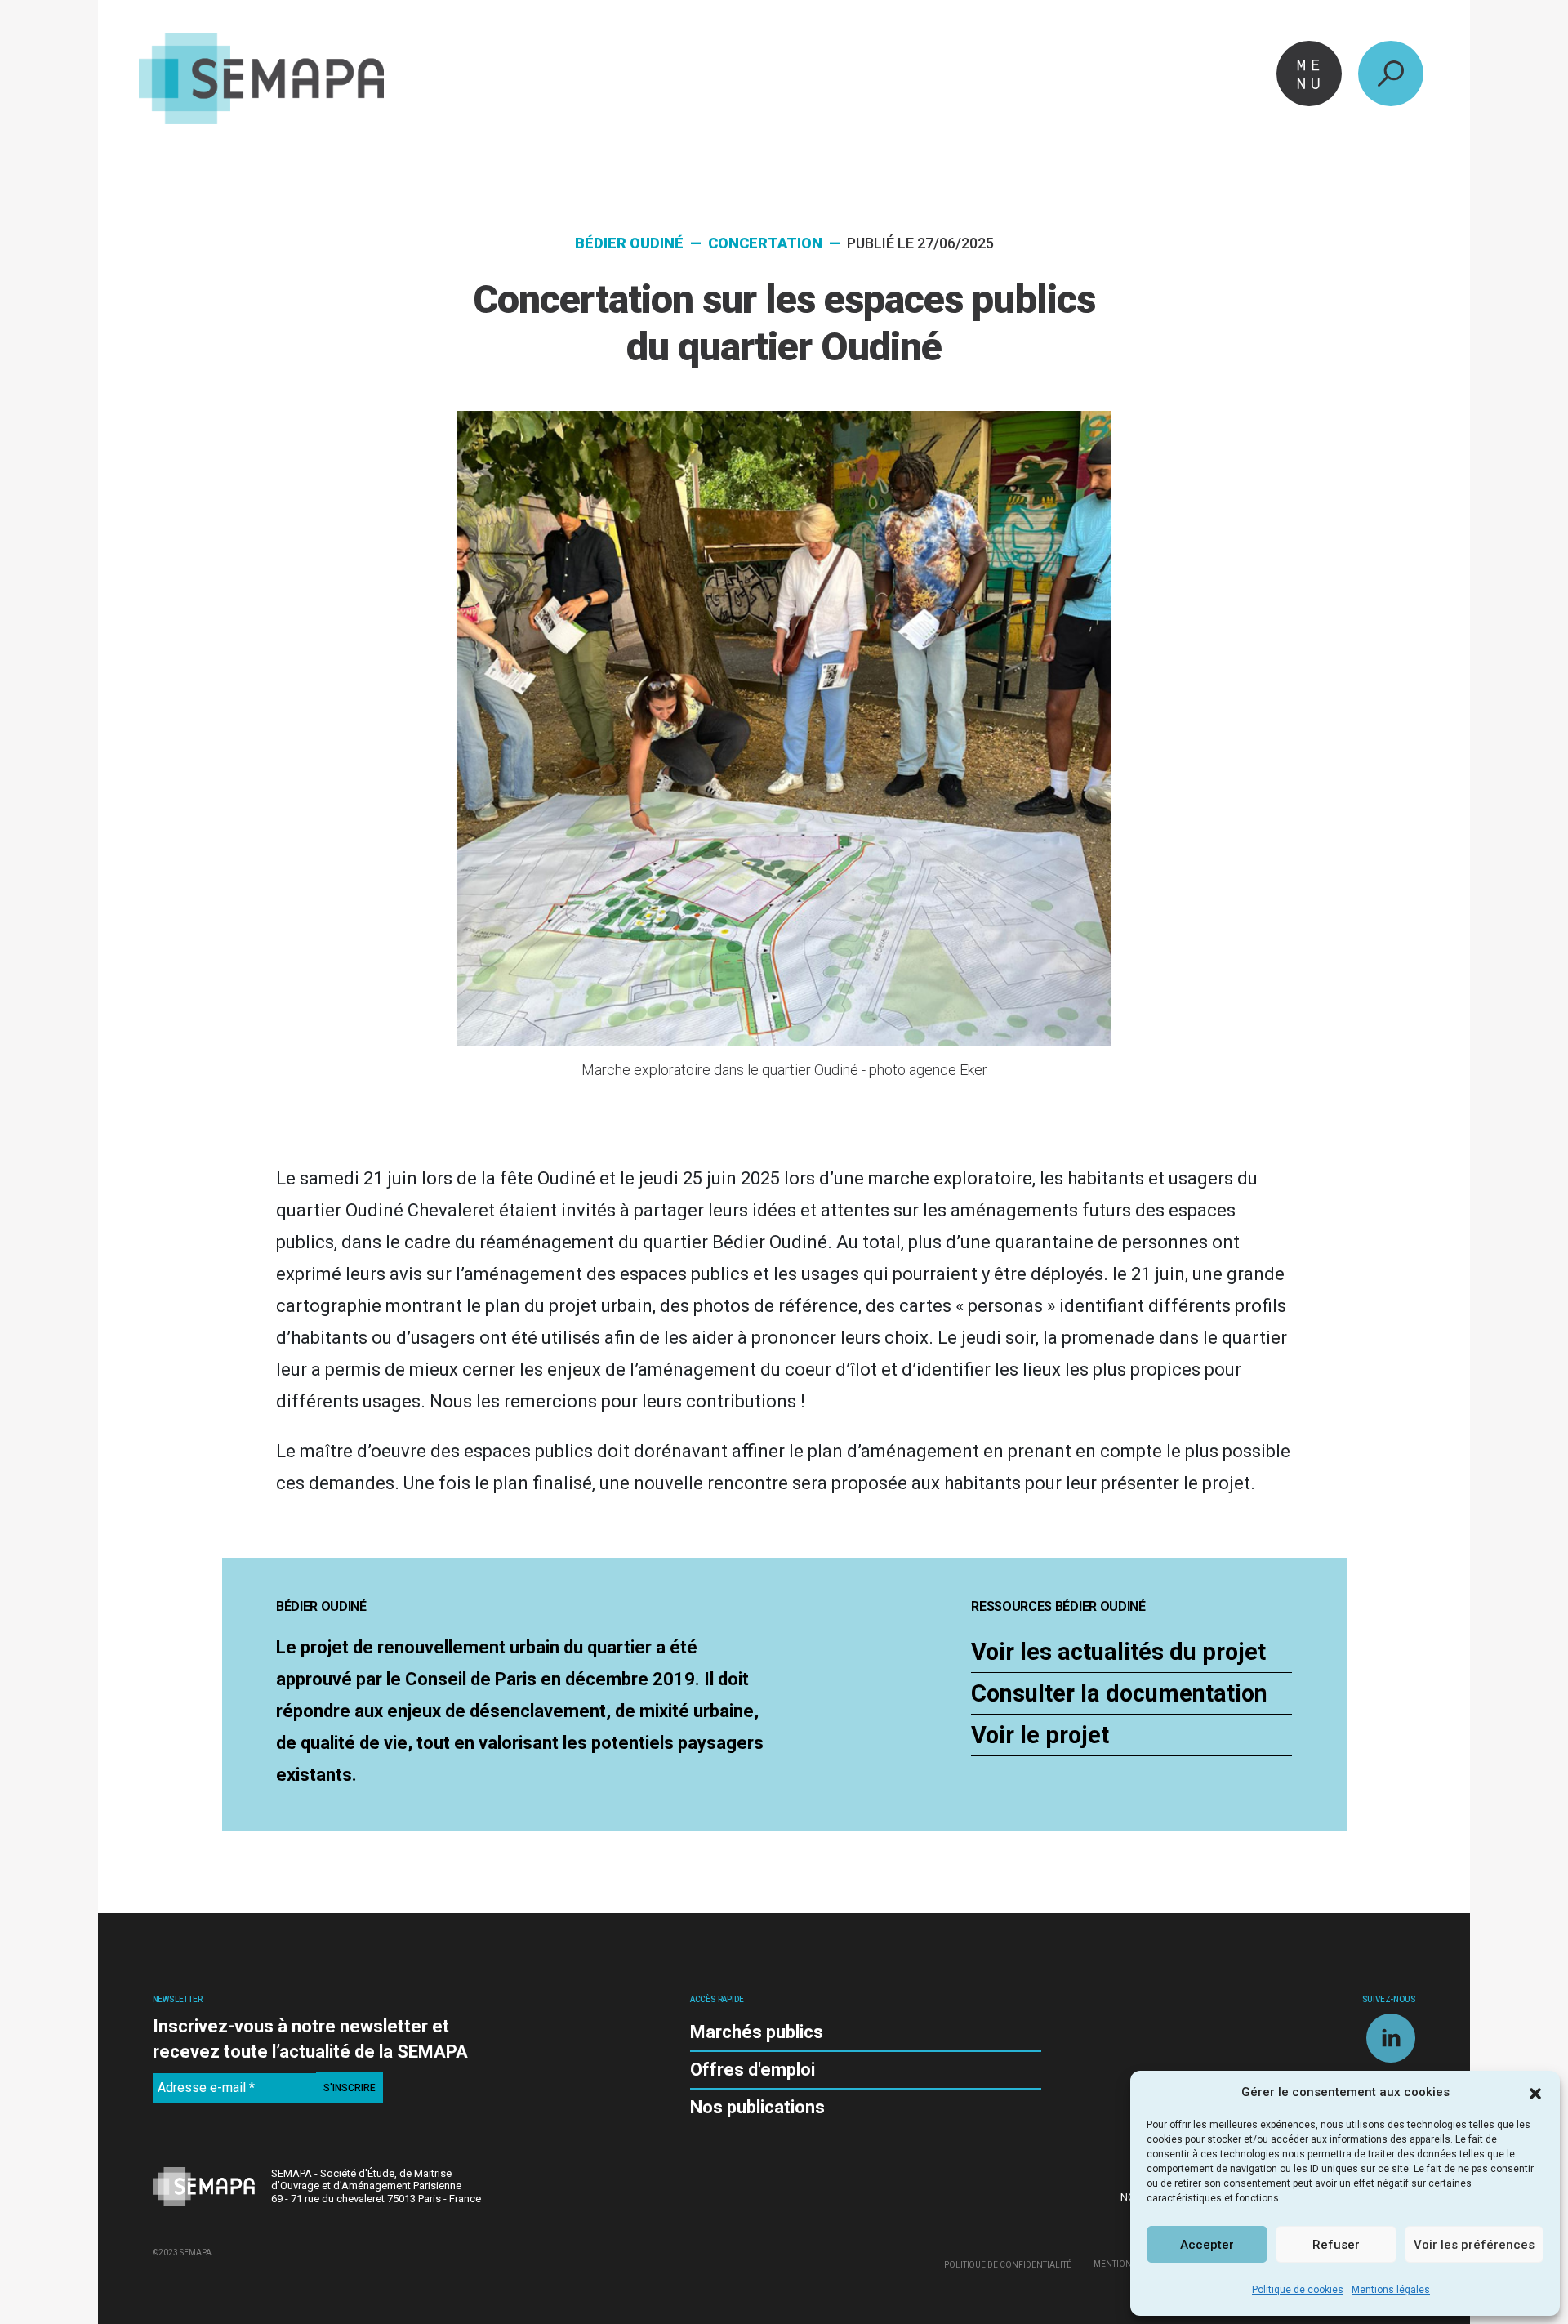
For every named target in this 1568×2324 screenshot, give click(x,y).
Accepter (1207, 2245)
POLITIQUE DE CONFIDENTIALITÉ (1008, 2264)
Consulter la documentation (1119, 1693)
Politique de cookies (1298, 2290)
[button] (1535, 2092)
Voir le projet (1040, 1735)
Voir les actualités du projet (1118, 1652)
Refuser (1336, 2245)
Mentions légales (1391, 2290)
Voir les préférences (1474, 2245)
